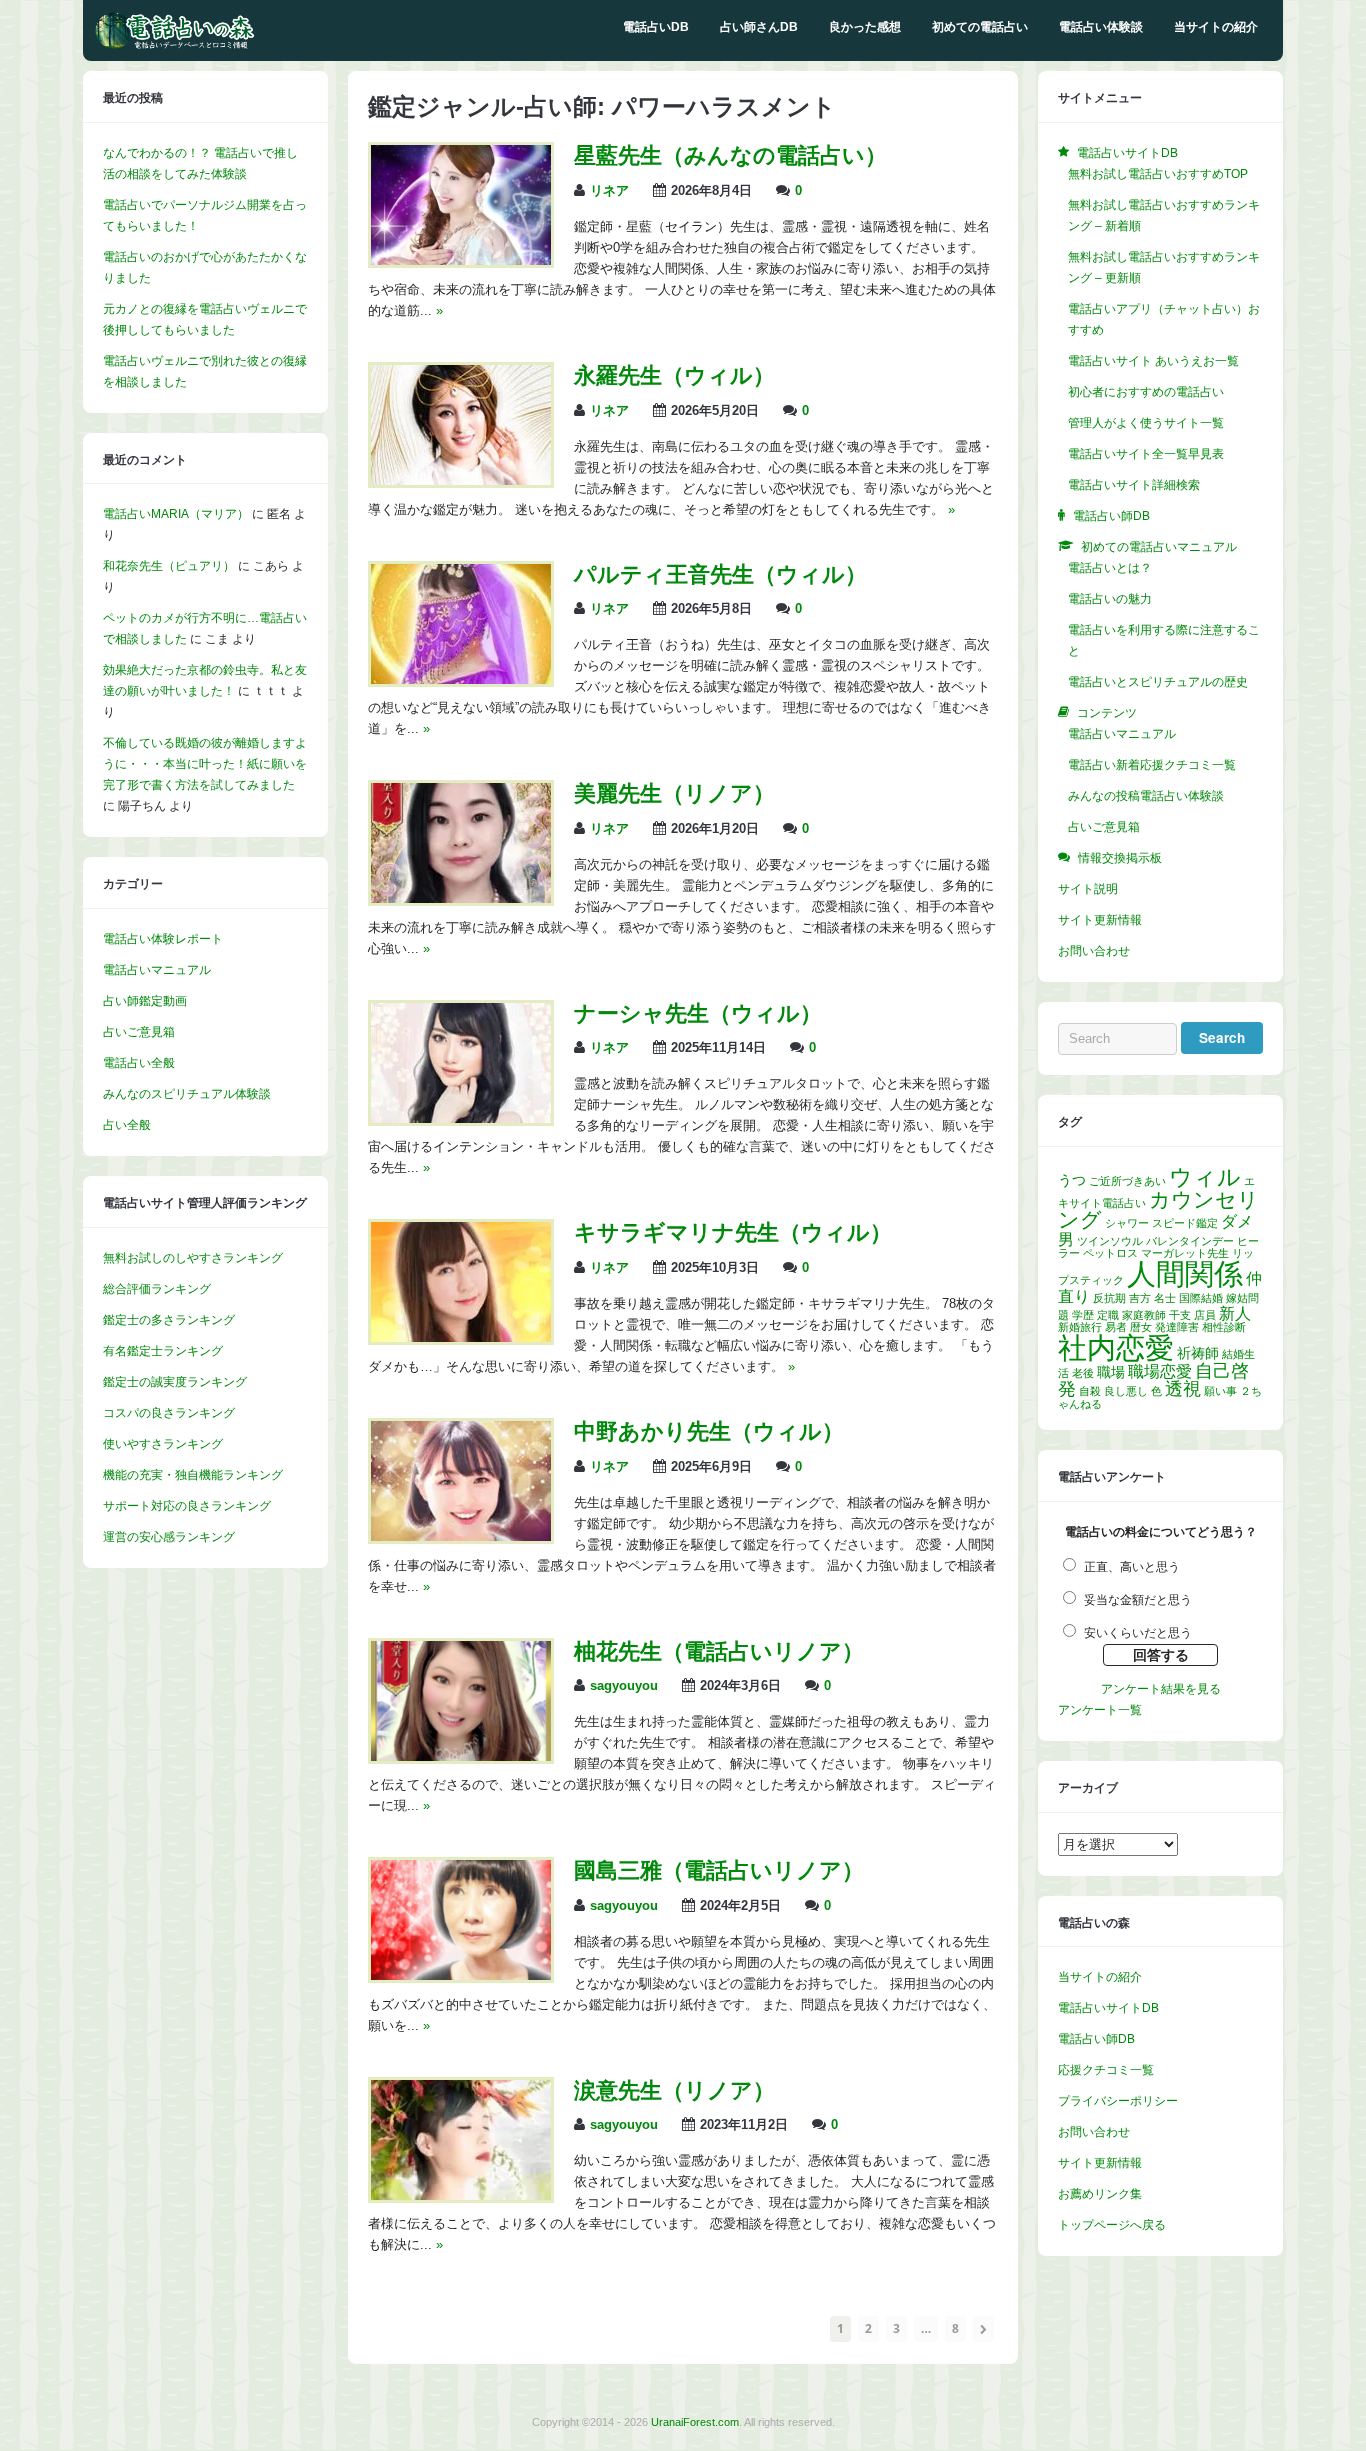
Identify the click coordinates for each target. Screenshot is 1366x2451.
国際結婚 (1201, 1298)
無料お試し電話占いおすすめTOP (1158, 174)
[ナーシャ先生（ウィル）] (461, 1119)
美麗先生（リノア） (674, 793)
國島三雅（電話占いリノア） (719, 1870)
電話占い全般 (139, 1063)
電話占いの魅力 (1110, 599)
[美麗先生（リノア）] (461, 899)
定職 (1108, 1315)
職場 (1111, 1372)
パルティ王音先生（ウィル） (720, 574)
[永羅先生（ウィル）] (461, 481)
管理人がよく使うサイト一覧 (1146, 423)
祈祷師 (1198, 1353)
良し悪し (1126, 1391)
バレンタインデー (1190, 1241)
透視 (1183, 1389)
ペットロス (1110, 1253)
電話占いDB (656, 27)
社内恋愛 (1116, 1347)
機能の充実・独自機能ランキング (193, 1475)
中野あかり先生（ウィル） (709, 1431)
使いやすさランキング (163, 1444)
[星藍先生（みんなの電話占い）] (461, 261)
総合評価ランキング (157, 1289)
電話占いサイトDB (1108, 2008)
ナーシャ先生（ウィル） (698, 1013)
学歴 (1083, 1315)
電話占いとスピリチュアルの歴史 (1158, 682)
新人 (1235, 1313)
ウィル (1205, 1177)
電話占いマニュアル (157, 970)
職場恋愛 (1160, 1371)
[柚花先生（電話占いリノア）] (461, 1757)
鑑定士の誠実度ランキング (175, 1382)
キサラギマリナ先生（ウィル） (733, 1232)
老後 (1083, 1373)
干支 (1180, 1315)
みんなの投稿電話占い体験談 (1146, 796)
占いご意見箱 (139, 1032)
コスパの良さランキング (169, 1413)
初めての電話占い (980, 27)
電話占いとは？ (1110, 568)
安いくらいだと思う (1138, 1633)
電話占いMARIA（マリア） (176, 514)
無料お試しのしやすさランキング (193, 1258)
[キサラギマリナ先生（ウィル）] (461, 1338)
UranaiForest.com (695, 2422)
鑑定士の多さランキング (169, 1320)
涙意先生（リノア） (674, 2090)
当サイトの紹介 (1216, 27)
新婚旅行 (1080, 1327)
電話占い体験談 (1101, 27)
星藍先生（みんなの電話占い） (730, 155)
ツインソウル (1110, 1241)
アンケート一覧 (1100, 1710)
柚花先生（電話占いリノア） (719, 1651)
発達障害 (1177, 1327)
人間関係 (1185, 1273)
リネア (609, 191)
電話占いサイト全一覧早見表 (1146, 454)
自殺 (1090, 1391)
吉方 (1140, 1298)
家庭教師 (1144, 1315)
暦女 (1141, 1327)
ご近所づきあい (1127, 1181)
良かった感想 (865, 27)
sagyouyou (624, 1686)
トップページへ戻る (1112, 2225)
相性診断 (1224, 1327)
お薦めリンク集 (1100, 2194)
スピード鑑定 (1185, 1223)
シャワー (1127, 1223)
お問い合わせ (1094, 951)
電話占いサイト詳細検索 (1134, 485)
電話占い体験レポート (163, 939)
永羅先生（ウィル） (674, 375)
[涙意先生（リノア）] (461, 2196)
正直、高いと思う (1132, 1567)
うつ (1072, 1180)
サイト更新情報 (1100, 920)
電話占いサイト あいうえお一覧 (1153, 361)
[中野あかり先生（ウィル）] (461, 1537)
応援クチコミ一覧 (1106, 2070)
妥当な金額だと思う (1138, 1600)
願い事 (1220, 1391)
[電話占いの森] (175, 45)
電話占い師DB (1096, 2039)
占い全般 (127, 1125)
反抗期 (1109, 1298)
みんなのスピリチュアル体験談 (187, 1094)
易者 (1116, 1327)
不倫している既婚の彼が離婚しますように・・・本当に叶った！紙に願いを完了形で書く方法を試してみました (205, 764)
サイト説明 (1088, 889)
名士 (1165, 1298)
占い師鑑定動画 (145, 1001)
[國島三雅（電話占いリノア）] (461, 1976)
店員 (1205, 1315)
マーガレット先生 (1185, 1253)
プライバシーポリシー (1118, 2101)
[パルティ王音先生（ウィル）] (461, 680)
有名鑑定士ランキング (163, 1351)
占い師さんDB (759, 27)
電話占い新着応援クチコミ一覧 (1152, 765)
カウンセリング (1158, 1210)
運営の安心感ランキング (169, 1537)
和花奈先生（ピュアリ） (169, 566)
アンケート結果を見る (1161, 1689)
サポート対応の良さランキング (187, 1506)
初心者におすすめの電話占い (1146, 392)
